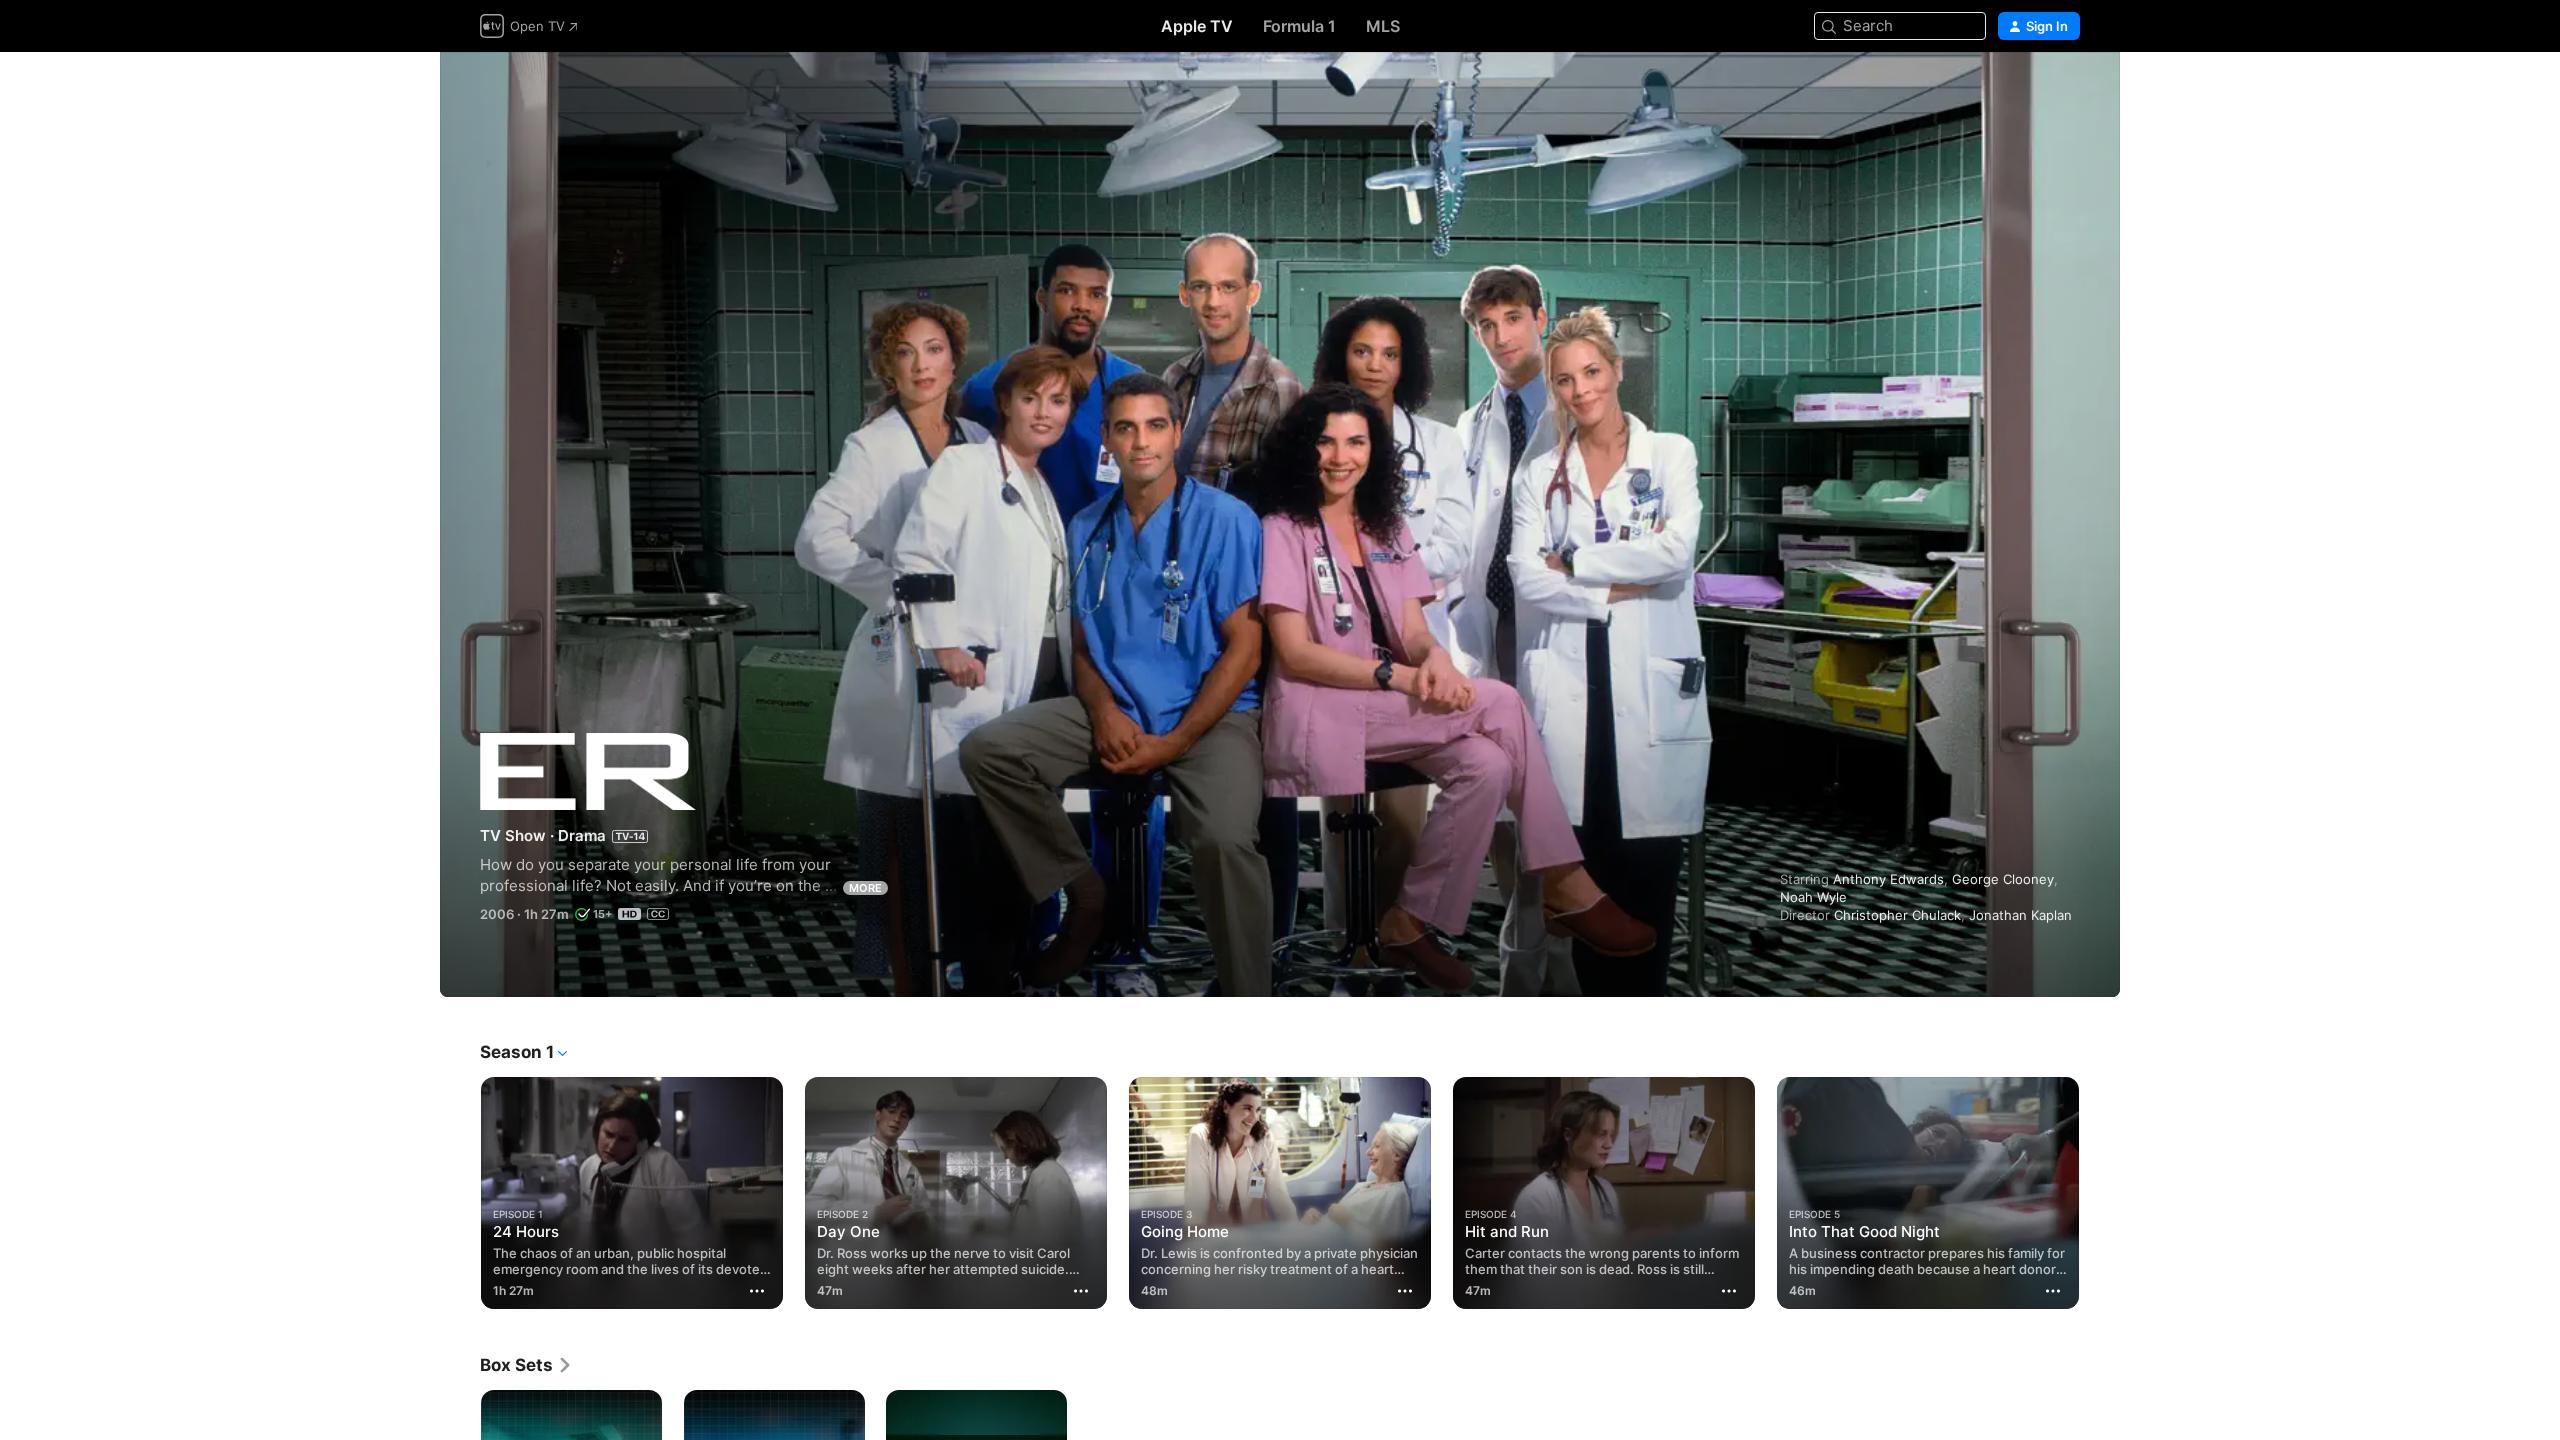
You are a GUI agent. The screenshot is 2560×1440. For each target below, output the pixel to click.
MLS (1383, 26)
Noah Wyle (1813, 897)
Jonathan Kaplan (2020, 915)
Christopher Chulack (1897, 915)
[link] (526, 1365)
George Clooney (2003, 879)
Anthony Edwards (1888, 879)
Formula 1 (1299, 26)
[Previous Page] (460, 1193)
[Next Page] (2100, 1193)
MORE (865, 888)
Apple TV (1197, 26)
